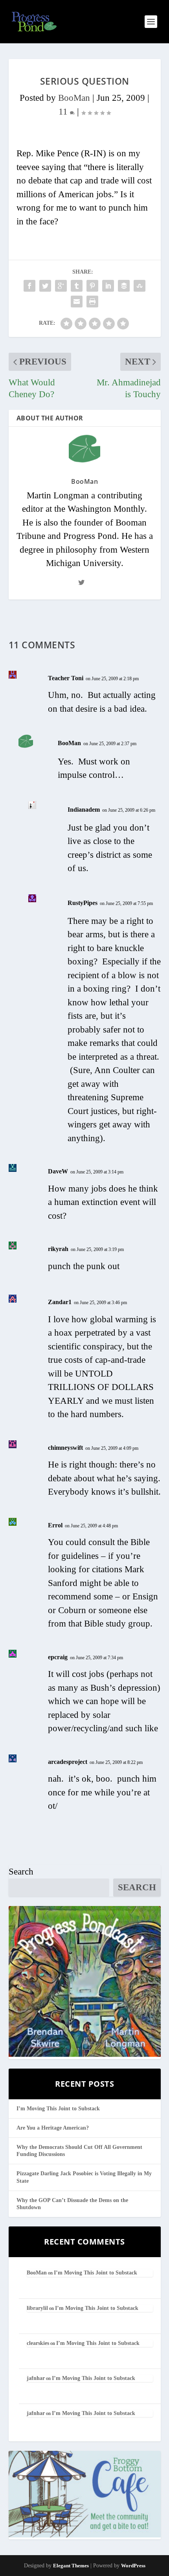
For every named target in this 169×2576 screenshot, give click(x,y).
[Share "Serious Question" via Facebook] (29, 286)
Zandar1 (60, 1302)
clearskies (38, 2343)
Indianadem (84, 810)
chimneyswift (65, 1448)
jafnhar (36, 2378)
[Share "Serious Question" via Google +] (61, 286)
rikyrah (58, 1249)
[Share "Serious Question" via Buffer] (124, 286)
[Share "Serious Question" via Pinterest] (92, 286)
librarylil (37, 2308)
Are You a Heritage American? (53, 2128)
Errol (55, 1525)
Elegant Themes (71, 2566)
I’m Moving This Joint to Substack (58, 2109)
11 (64, 112)
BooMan (74, 98)
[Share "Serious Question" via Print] (92, 302)
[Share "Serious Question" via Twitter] (45, 286)
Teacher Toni (66, 678)
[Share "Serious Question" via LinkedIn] (108, 286)
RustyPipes (83, 903)
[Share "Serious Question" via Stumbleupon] (140, 286)
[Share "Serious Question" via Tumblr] (77, 286)
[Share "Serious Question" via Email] (77, 302)
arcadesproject (68, 1762)
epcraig (58, 1657)
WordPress (133, 2566)
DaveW (58, 1171)
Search (21, 1872)
